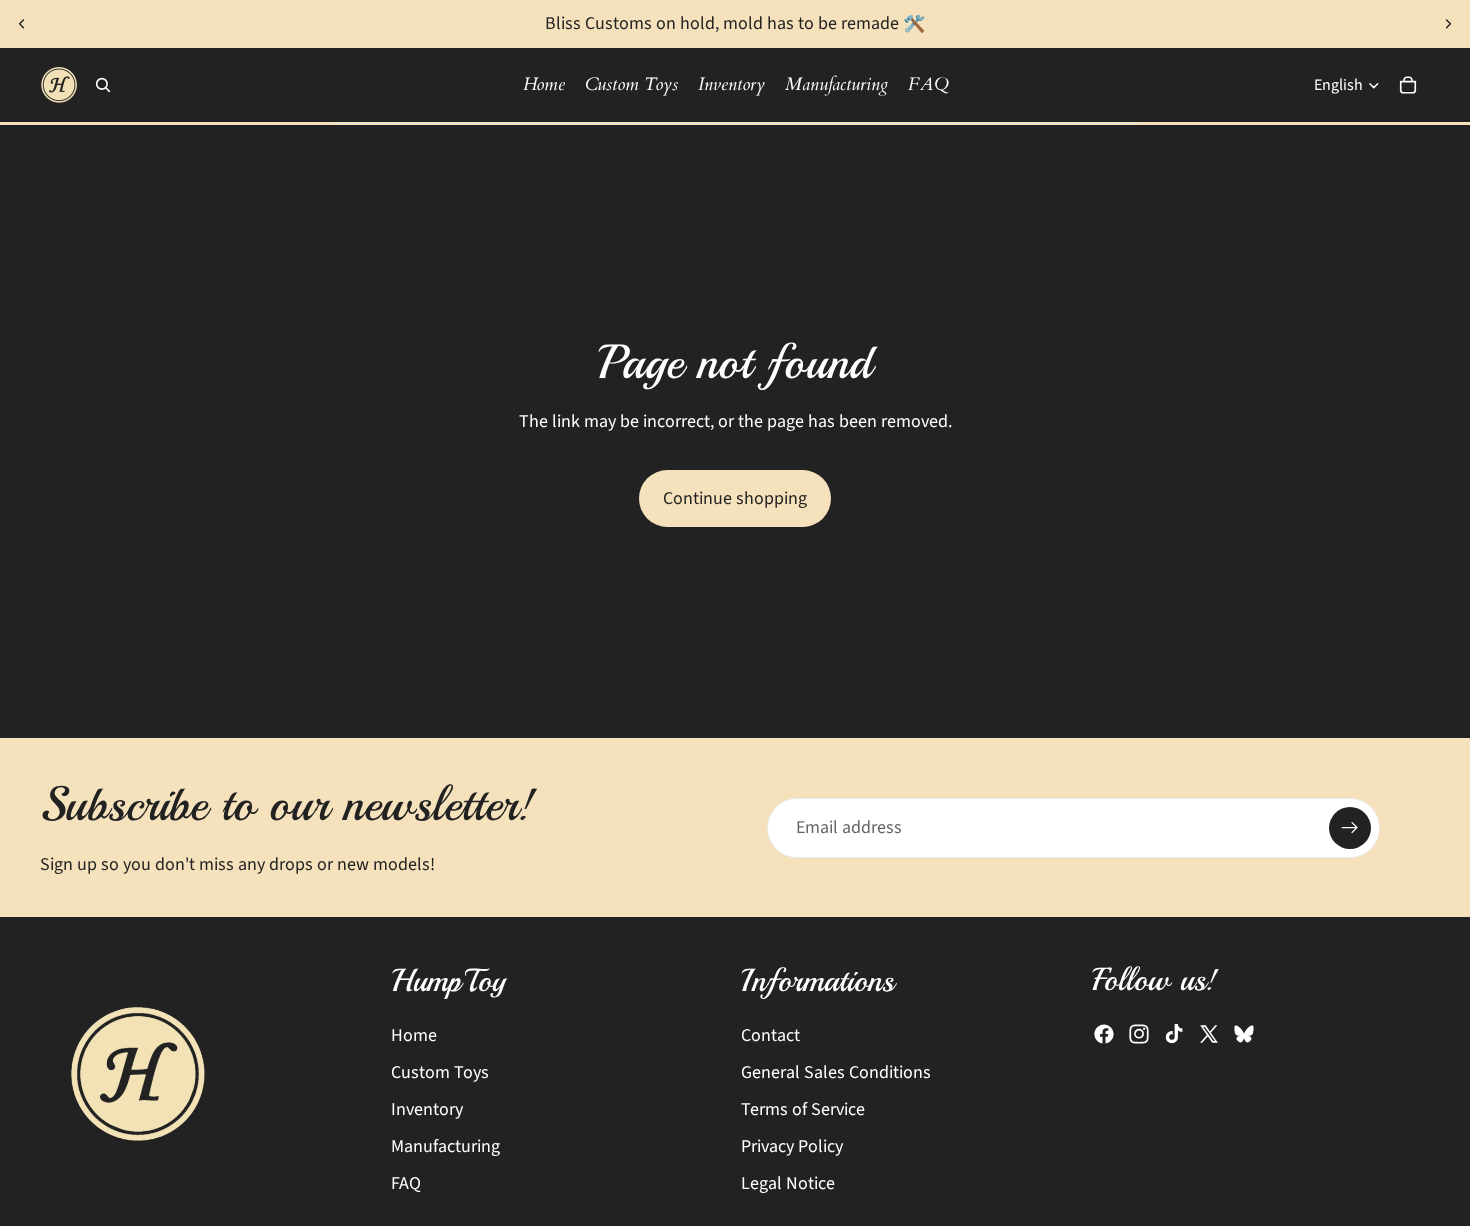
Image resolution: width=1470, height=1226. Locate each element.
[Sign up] (1350, 828)
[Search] (103, 85)
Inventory (427, 1109)
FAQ (406, 1184)
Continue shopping (735, 498)
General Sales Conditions (836, 1072)
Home (414, 1035)
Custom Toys (440, 1072)
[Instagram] (1139, 1035)
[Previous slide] (22, 24)
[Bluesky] (1244, 1035)
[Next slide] (1448, 24)
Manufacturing (445, 1146)
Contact (770, 1035)
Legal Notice (788, 1184)
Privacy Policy (792, 1146)
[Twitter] (1209, 1035)
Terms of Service (803, 1109)
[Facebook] (1104, 1035)
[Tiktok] (1174, 1035)
